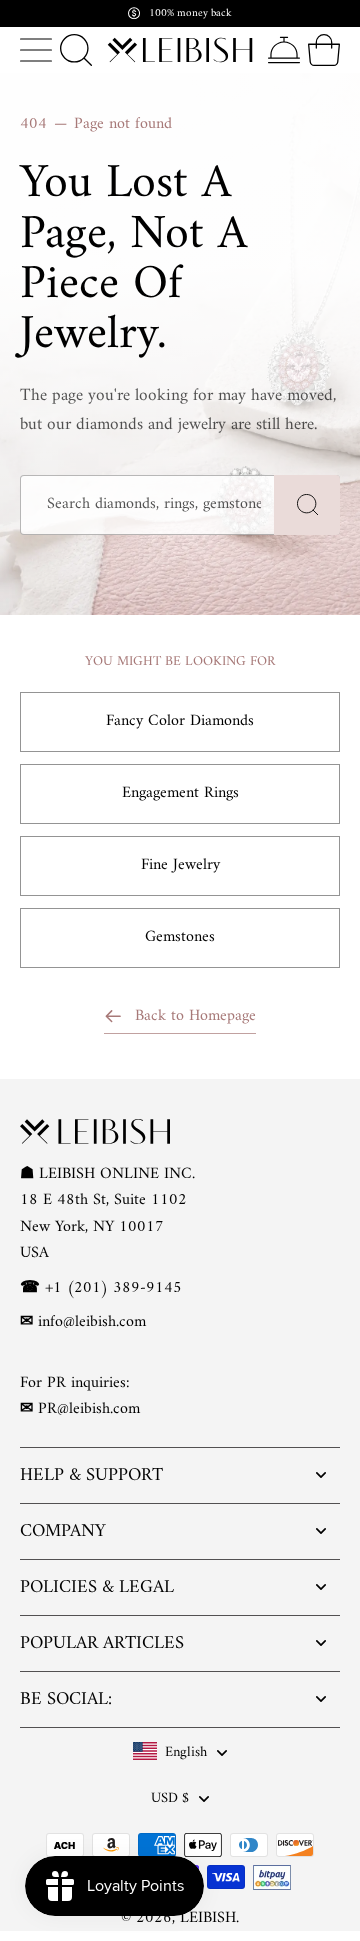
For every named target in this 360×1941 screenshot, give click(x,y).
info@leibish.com (92, 1322)
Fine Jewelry (180, 865)
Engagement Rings (180, 793)
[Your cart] (324, 50)
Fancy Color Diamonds (180, 721)
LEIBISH (208, 1918)
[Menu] (36, 50)
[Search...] (76, 50)
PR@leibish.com (89, 1409)
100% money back (190, 13)
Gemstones (180, 937)
